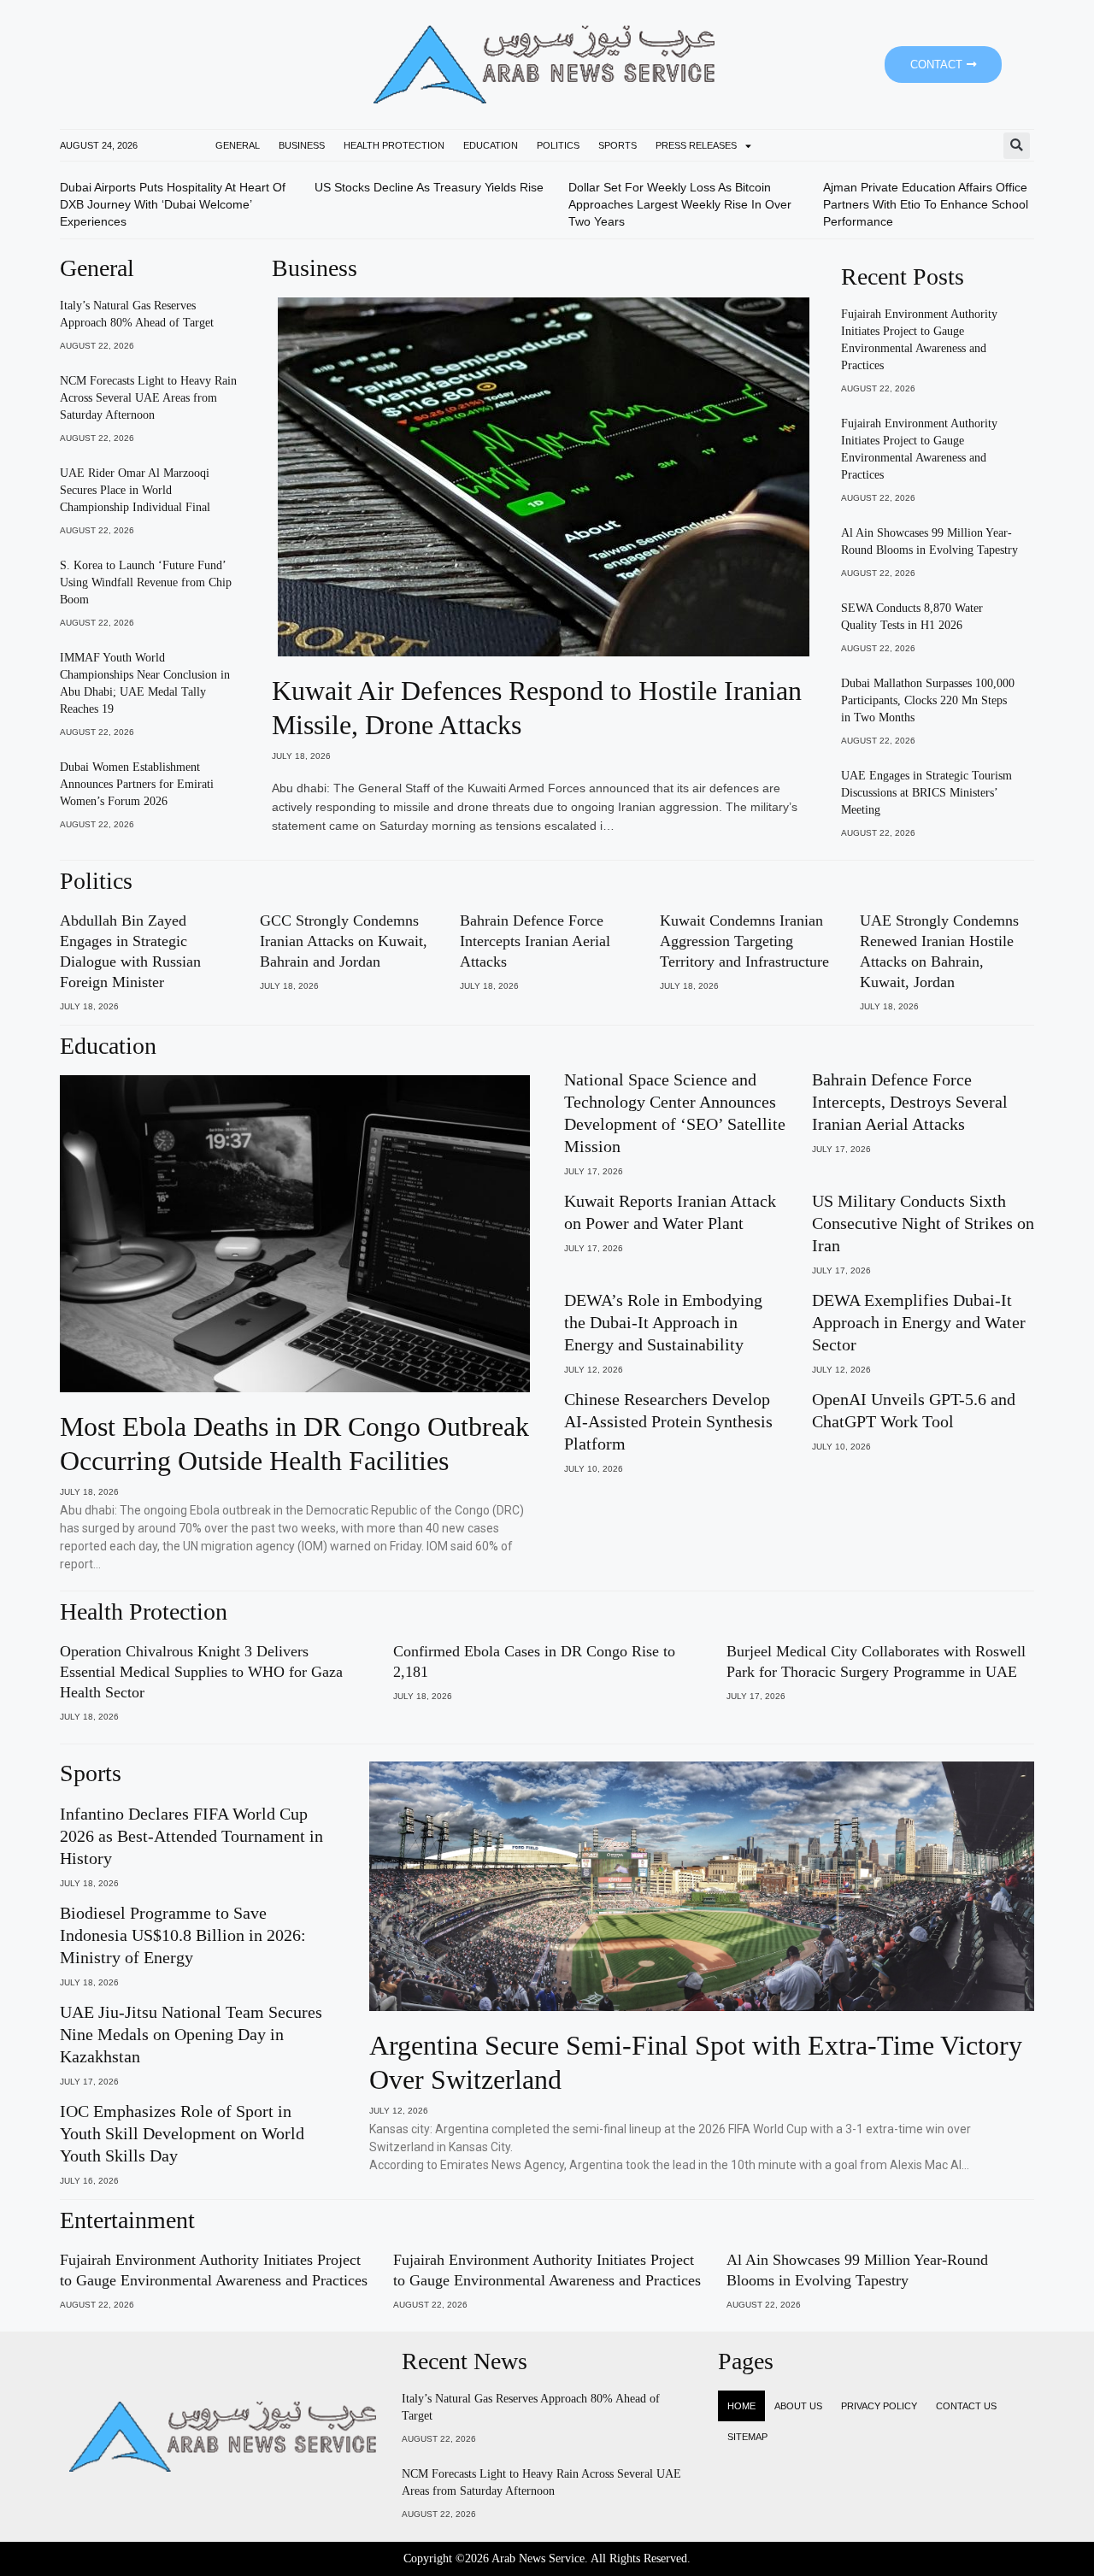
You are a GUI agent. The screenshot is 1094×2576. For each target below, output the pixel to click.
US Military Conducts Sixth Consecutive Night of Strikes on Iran (923, 1223)
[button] (1017, 146)
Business (302, 145)
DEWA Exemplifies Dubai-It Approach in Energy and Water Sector (919, 1322)
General (238, 145)
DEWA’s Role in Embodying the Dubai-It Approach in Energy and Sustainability (663, 1322)
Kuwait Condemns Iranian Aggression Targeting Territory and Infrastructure (744, 941)
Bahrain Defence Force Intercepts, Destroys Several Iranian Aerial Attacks (910, 1102)
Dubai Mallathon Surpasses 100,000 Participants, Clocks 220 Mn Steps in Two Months (928, 700)
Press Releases (696, 145)
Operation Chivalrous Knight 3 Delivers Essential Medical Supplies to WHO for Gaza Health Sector (201, 1672)
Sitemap (747, 2437)
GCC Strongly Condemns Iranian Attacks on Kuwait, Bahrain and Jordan (344, 941)
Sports (618, 145)
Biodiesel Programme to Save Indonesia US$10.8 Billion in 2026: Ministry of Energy (183, 1935)
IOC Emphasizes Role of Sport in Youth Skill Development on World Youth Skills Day (182, 2133)
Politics (558, 145)
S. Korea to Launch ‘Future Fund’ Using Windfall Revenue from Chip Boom (146, 582)
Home (741, 2406)
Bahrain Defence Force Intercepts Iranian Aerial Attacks (535, 941)
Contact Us (966, 2406)
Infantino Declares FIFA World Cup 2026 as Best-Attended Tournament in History (191, 1836)
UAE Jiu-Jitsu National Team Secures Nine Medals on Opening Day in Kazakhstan (191, 2034)
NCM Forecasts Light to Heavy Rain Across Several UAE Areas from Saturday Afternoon (148, 398)
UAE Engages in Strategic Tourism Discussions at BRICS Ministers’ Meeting (926, 793)
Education (491, 145)
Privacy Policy (879, 2406)
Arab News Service (538, 2558)
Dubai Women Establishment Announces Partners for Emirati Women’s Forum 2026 (137, 784)
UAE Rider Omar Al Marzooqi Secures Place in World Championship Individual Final (135, 490)
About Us (798, 2406)
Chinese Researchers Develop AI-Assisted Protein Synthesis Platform (668, 1421)
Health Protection (394, 145)
